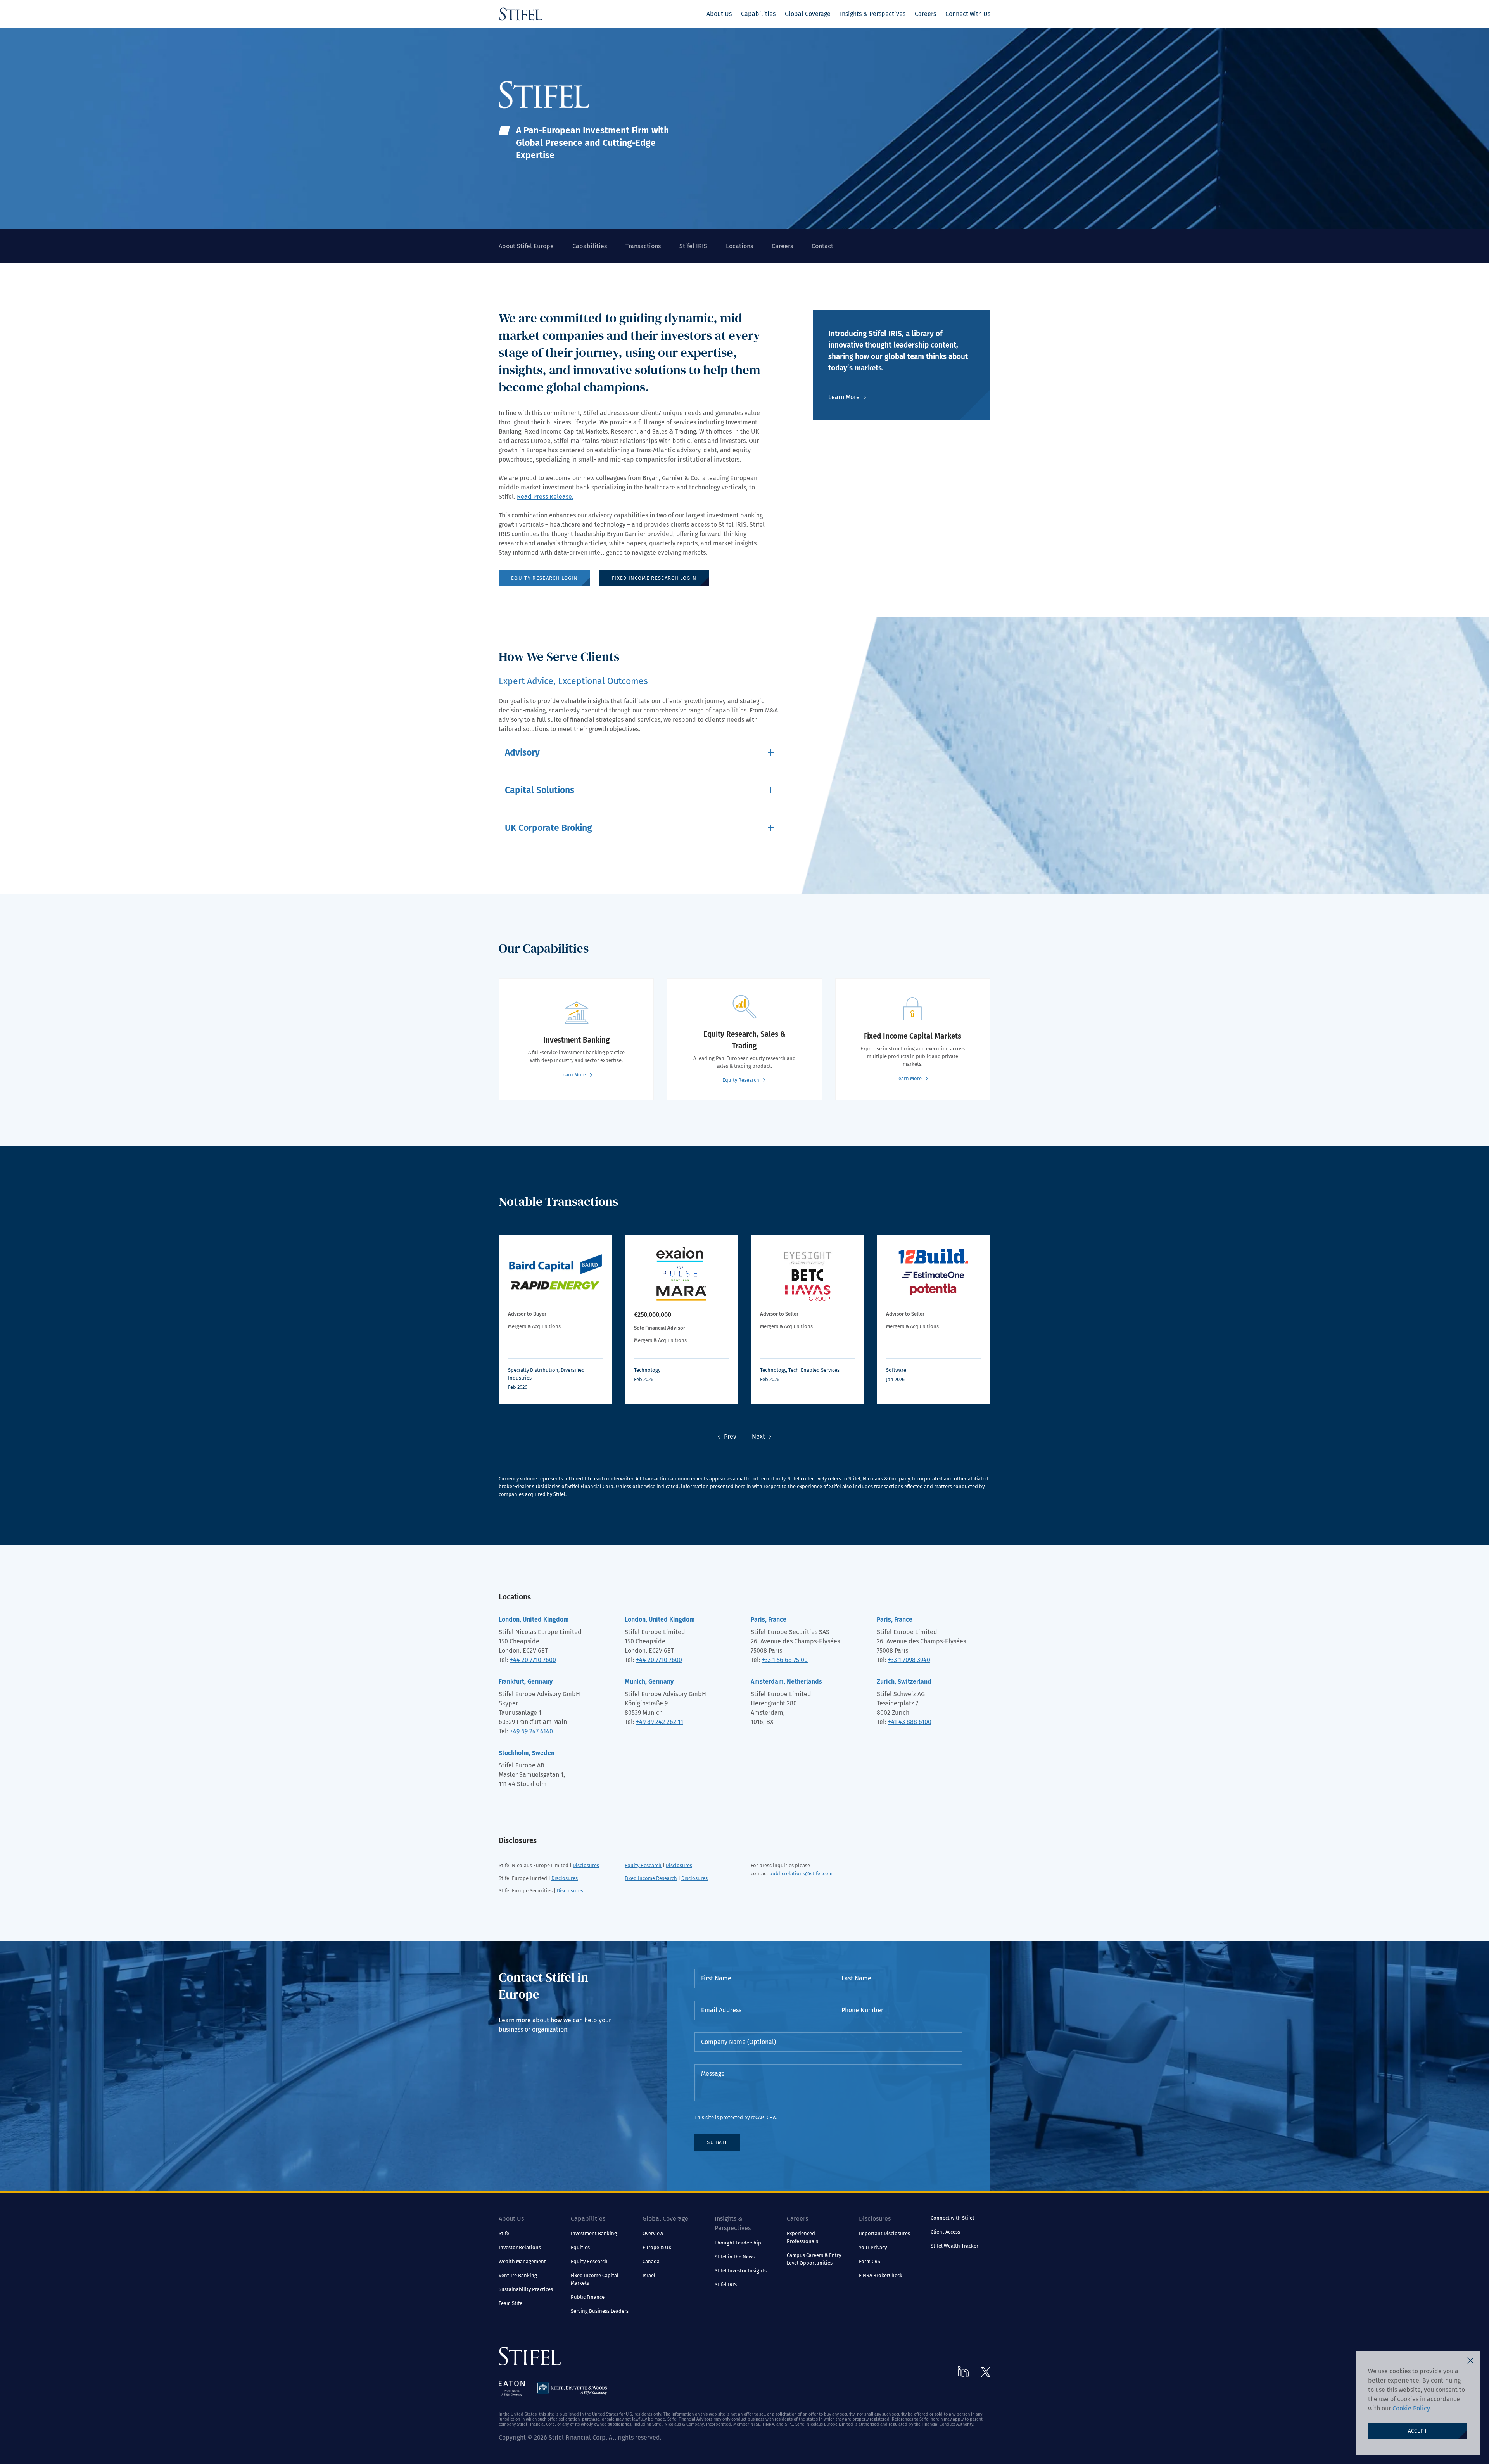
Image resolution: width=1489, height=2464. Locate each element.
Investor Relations (520, 2247)
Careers (925, 14)
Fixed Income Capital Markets (595, 2279)
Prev (730, 1436)
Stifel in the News (735, 2257)
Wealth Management (522, 2261)
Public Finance (588, 2297)
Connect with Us (968, 14)
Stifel (505, 2233)
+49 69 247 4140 (531, 1731)
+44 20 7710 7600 (533, 1660)
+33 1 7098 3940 (909, 1660)
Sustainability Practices (526, 2289)
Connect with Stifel (952, 2218)
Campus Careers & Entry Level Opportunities (814, 2259)
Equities (580, 2247)
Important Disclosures (884, 2233)
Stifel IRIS (693, 246)
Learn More (844, 397)
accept (1418, 2431)
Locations (739, 246)
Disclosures (586, 1865)
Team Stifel (511, 2303)
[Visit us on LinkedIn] (963, 2371)
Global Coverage (808, 14)
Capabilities (758, 14)
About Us (719, 14)
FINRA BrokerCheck (881, 2275)
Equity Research (643, 1865)
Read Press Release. (545, 497)
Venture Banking (518, 2275)
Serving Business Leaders (600, 2311)
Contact (822, 246)
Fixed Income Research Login (654, 578)
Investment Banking (594, 2233)
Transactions (643, 246)
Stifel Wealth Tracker (954, 2246)
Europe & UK (657, 2247)
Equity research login (544, 578)
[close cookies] (1470, 2360)
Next (758, 1436)
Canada (651, 2261)
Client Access (945, 2232)
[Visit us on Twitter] (986, 2372)
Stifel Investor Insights (741, 2271)
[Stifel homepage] (521, 14)
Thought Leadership (738, 2243)
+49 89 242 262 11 (660, 1722)
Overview (653, 2233)
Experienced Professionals (802, 2237)
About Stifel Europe (526, 246)
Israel (649, 2275)
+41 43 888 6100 (910, 1722)
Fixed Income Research (651, 1878)
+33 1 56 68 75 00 (785, 1660)
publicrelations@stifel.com (801, 1874)
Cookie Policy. (1412, 2408)
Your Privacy (873, 2247)
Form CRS (870, 2261)
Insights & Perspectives (873, 14)
